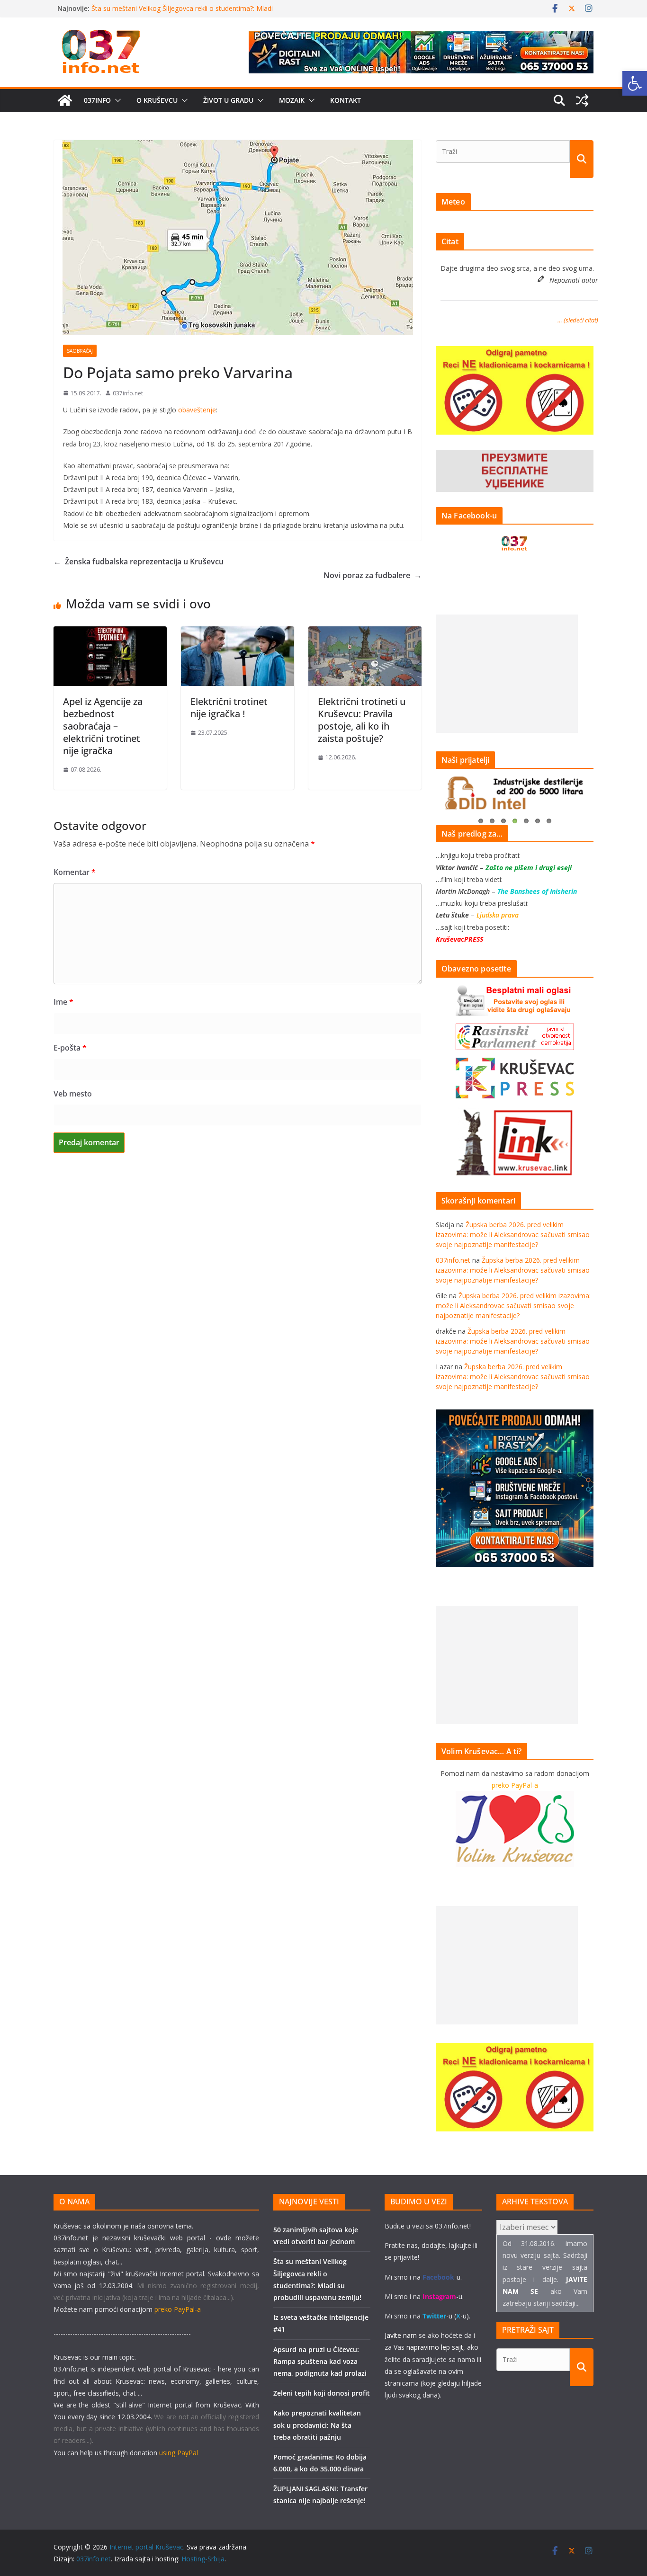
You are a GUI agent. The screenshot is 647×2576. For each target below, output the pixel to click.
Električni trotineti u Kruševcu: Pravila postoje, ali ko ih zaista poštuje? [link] (362, 720)
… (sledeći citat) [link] (578, 320)
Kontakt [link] (346, 100)
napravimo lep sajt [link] (435, 2347)
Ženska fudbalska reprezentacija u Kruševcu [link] (139, 562)
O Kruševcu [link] (157, 100)
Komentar (75, 872)
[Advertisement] (507, 674)
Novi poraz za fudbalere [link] (373, 575)
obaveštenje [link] (196, 410)
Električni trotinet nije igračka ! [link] (229, 708)
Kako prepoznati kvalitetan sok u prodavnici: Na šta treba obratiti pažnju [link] (317, 2425)
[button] (116, 100)
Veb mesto (73, 1094)
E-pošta (70, 1048)
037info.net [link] (128, 393)
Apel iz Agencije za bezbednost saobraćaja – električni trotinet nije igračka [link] (103, 726)
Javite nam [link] (401, 2335)
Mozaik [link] (292, 100)
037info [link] (97, 100)
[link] (635, 83)
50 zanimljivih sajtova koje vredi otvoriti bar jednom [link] (171, 8)
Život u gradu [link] (228, 100)
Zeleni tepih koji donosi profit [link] (322, 2393)
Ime (63, 1002)
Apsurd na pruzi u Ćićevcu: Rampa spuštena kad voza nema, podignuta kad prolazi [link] (320, 2361)
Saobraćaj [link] (80, 351)
